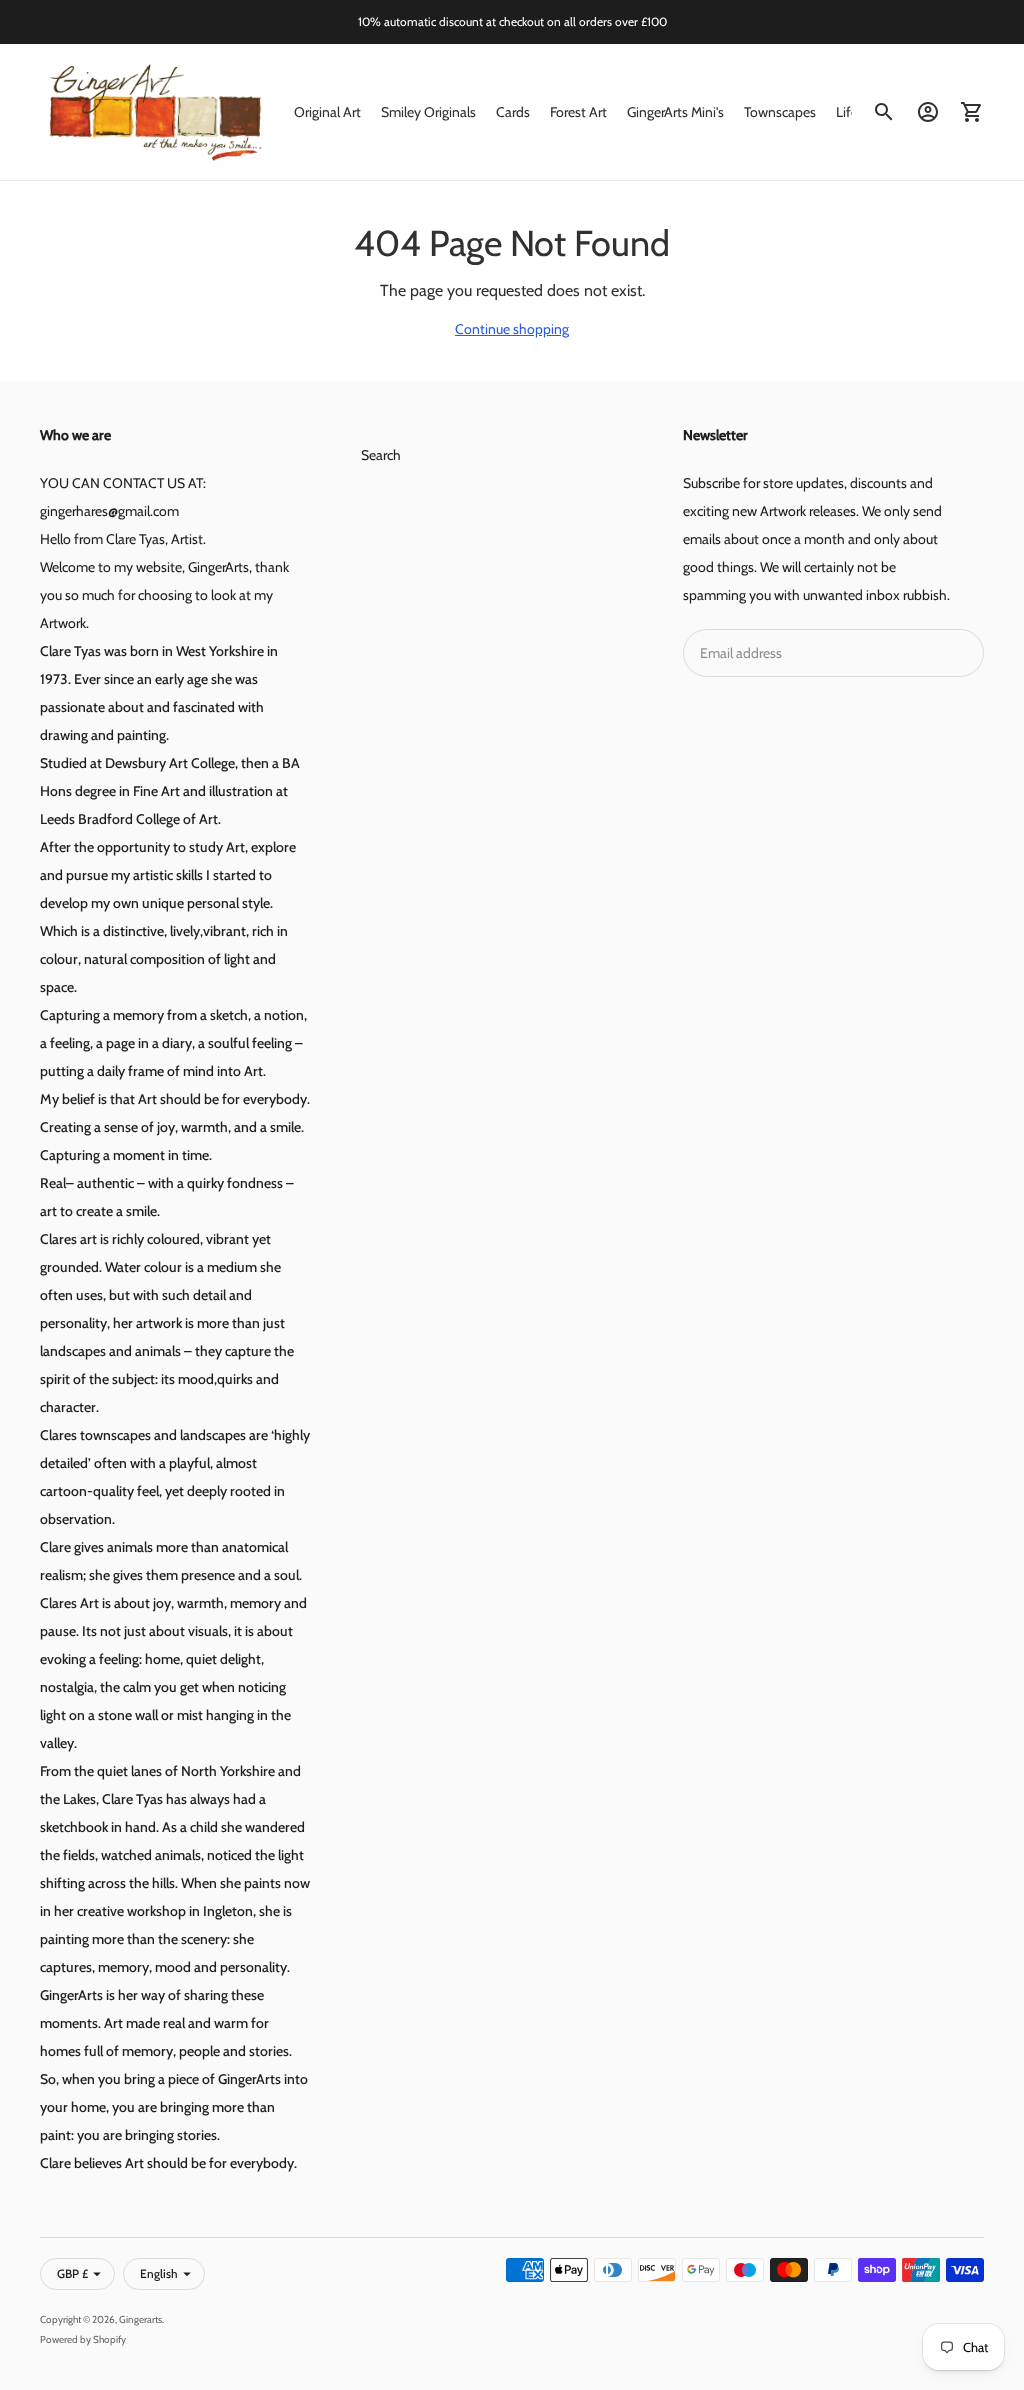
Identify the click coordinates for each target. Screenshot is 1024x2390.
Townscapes (780, 112)
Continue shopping (512, 329)
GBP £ (72, 2273)
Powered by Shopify (83, 2339)
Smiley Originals (428, 112)
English (159, 2273)
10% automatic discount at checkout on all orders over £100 (512, 21)
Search (381, 455)
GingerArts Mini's (675, 112)
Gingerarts (140, 2319)
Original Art (327, 112)
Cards (513, 112)
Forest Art (578, 112)
